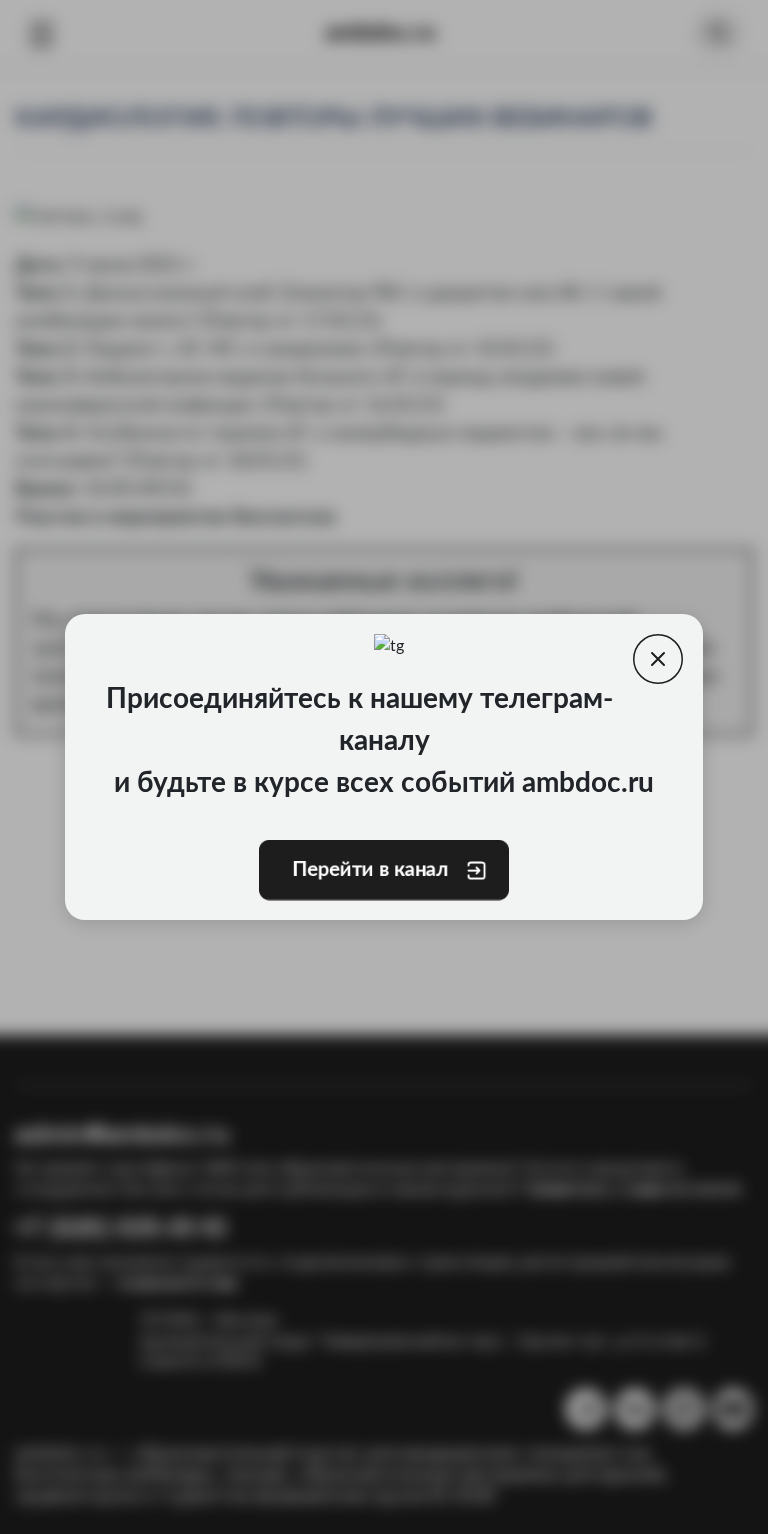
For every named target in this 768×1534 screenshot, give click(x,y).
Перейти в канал (370, 870)
